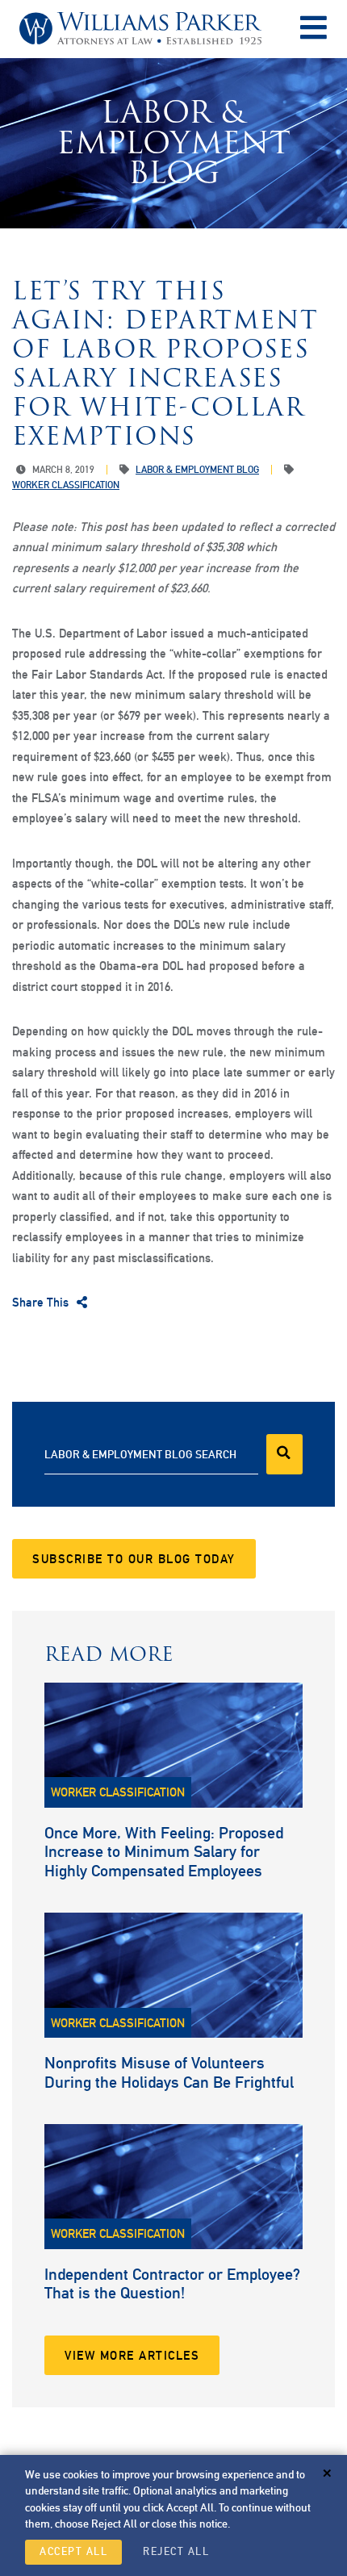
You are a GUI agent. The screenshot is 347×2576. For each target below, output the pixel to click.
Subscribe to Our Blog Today (134, 1559)
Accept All (73, 2551)
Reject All (176, 2551)
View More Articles (132, 2355)
